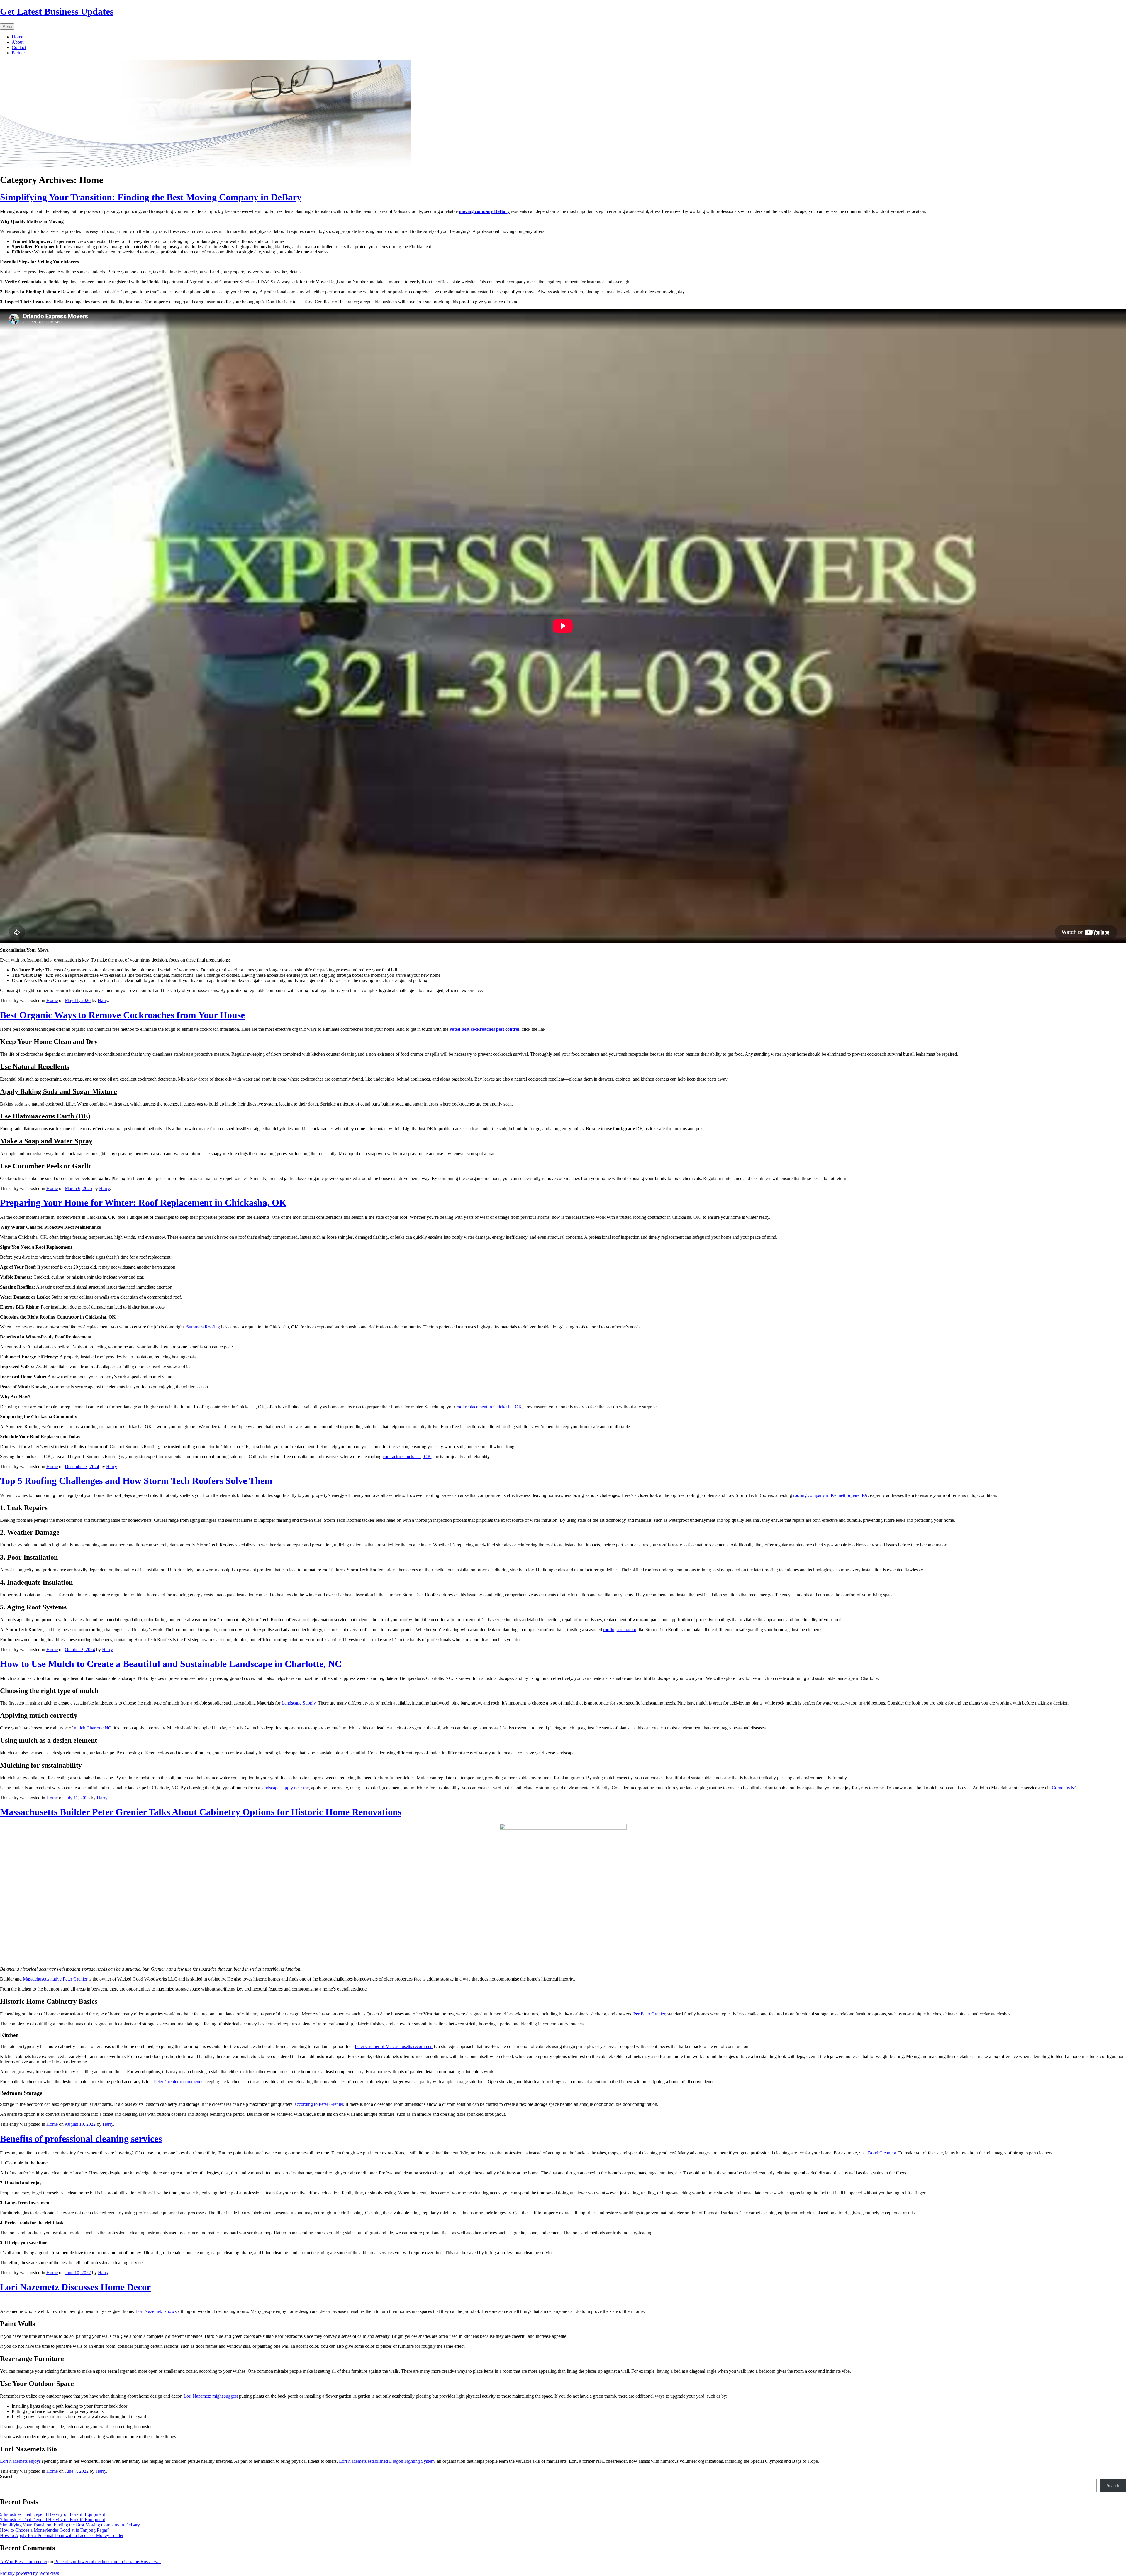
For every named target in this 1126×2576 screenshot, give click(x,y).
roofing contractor (620, 1630)
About (18, 42)
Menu (7, 27)
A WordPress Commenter (24, 2561)
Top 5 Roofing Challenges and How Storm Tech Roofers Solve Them (136, 1481)
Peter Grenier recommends (179, 2082)
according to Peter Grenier (319, 2104)
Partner (18, 53)
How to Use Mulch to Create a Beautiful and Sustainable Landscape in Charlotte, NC (171, 1664)
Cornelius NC (1065, 1788)
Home (17, 37)
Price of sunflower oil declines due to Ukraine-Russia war (108, 2561)
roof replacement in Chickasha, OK (489, 1407)
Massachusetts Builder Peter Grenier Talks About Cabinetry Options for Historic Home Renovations (201, 1812)
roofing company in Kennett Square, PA (830, 1495)
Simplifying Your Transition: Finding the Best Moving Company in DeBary (151, 197)
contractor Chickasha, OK (407, 1457)
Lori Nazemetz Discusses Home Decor (75, 2287)
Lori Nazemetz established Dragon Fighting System (387, 2461)
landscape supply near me (285, 1788)
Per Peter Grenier (649, 2014)
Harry (103, 1000)
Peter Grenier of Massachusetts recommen (394, 2046)
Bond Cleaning (882, 2153)
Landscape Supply (299, 1703)
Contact (19, 47)
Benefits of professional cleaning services (81, 2139)
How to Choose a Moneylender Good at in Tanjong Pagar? (55, 2530)
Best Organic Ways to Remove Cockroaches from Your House (122, 1015)
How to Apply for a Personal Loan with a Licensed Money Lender (62, 2535)
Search (7, 2476)
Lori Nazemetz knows (156, 2311)
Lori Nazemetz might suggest (211, 2396)
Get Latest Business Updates (57, 11)
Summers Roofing (203, 1327)
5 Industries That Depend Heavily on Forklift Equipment (52, 2514)
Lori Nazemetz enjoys (20, 2461)
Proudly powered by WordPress (29, 2573)
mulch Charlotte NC (93, 1728)
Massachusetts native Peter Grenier (55, 1979)
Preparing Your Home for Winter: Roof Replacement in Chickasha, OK (143, 1203)
